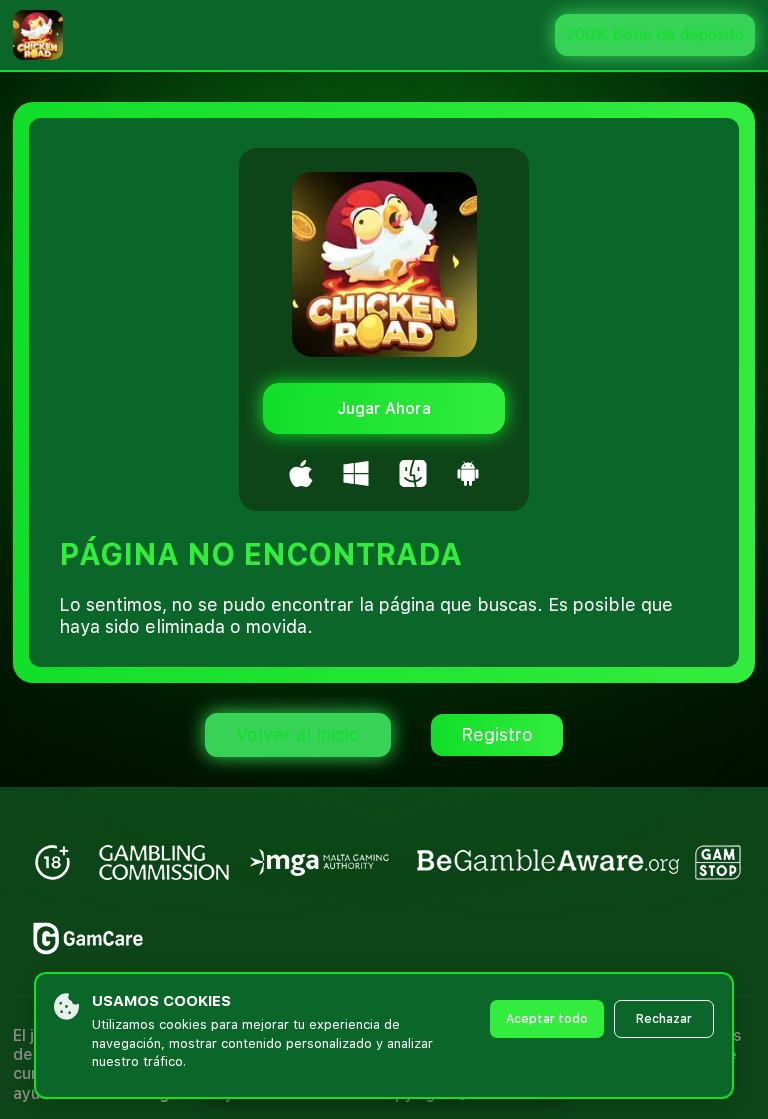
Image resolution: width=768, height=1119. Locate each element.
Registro (497, 734)
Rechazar (664, 1019)
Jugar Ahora (384, 408)
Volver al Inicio (298, 734)
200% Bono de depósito (655, 34)
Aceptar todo (547, 1019)
